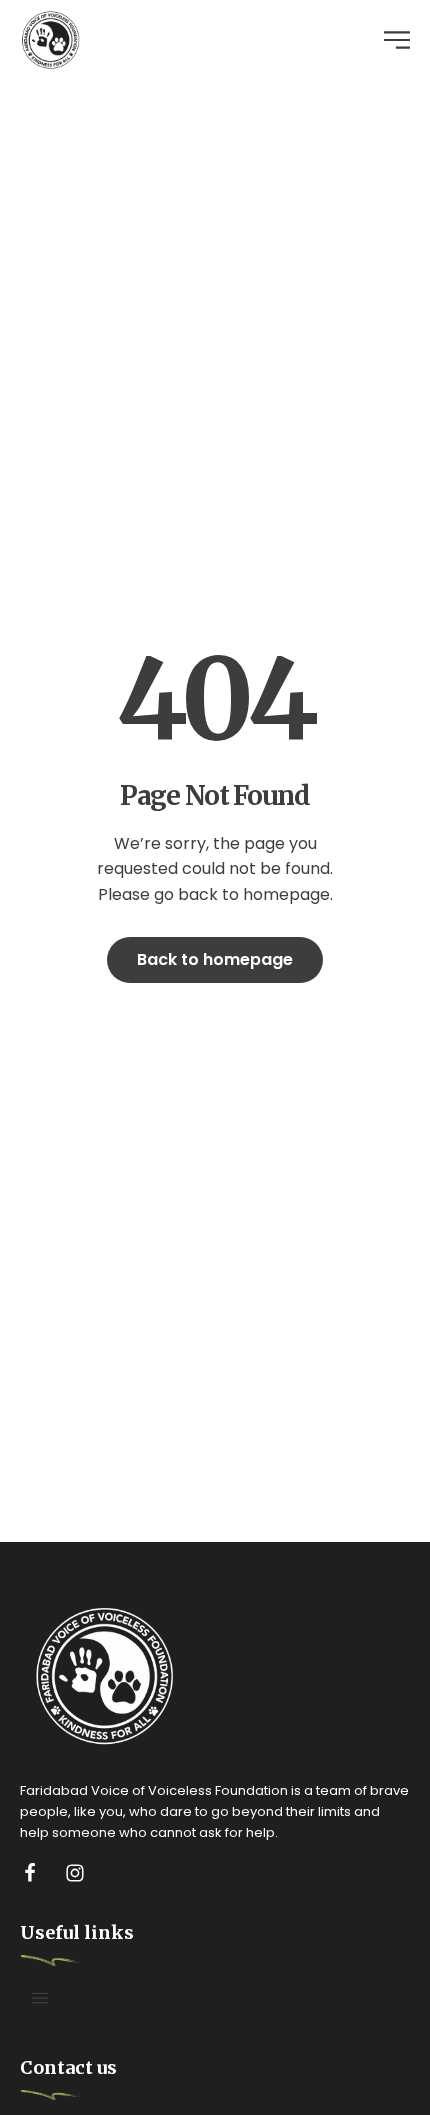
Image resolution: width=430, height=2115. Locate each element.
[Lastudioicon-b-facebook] (30, 1873)
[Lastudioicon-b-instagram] (75, 1873)
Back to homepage (215, 959)
